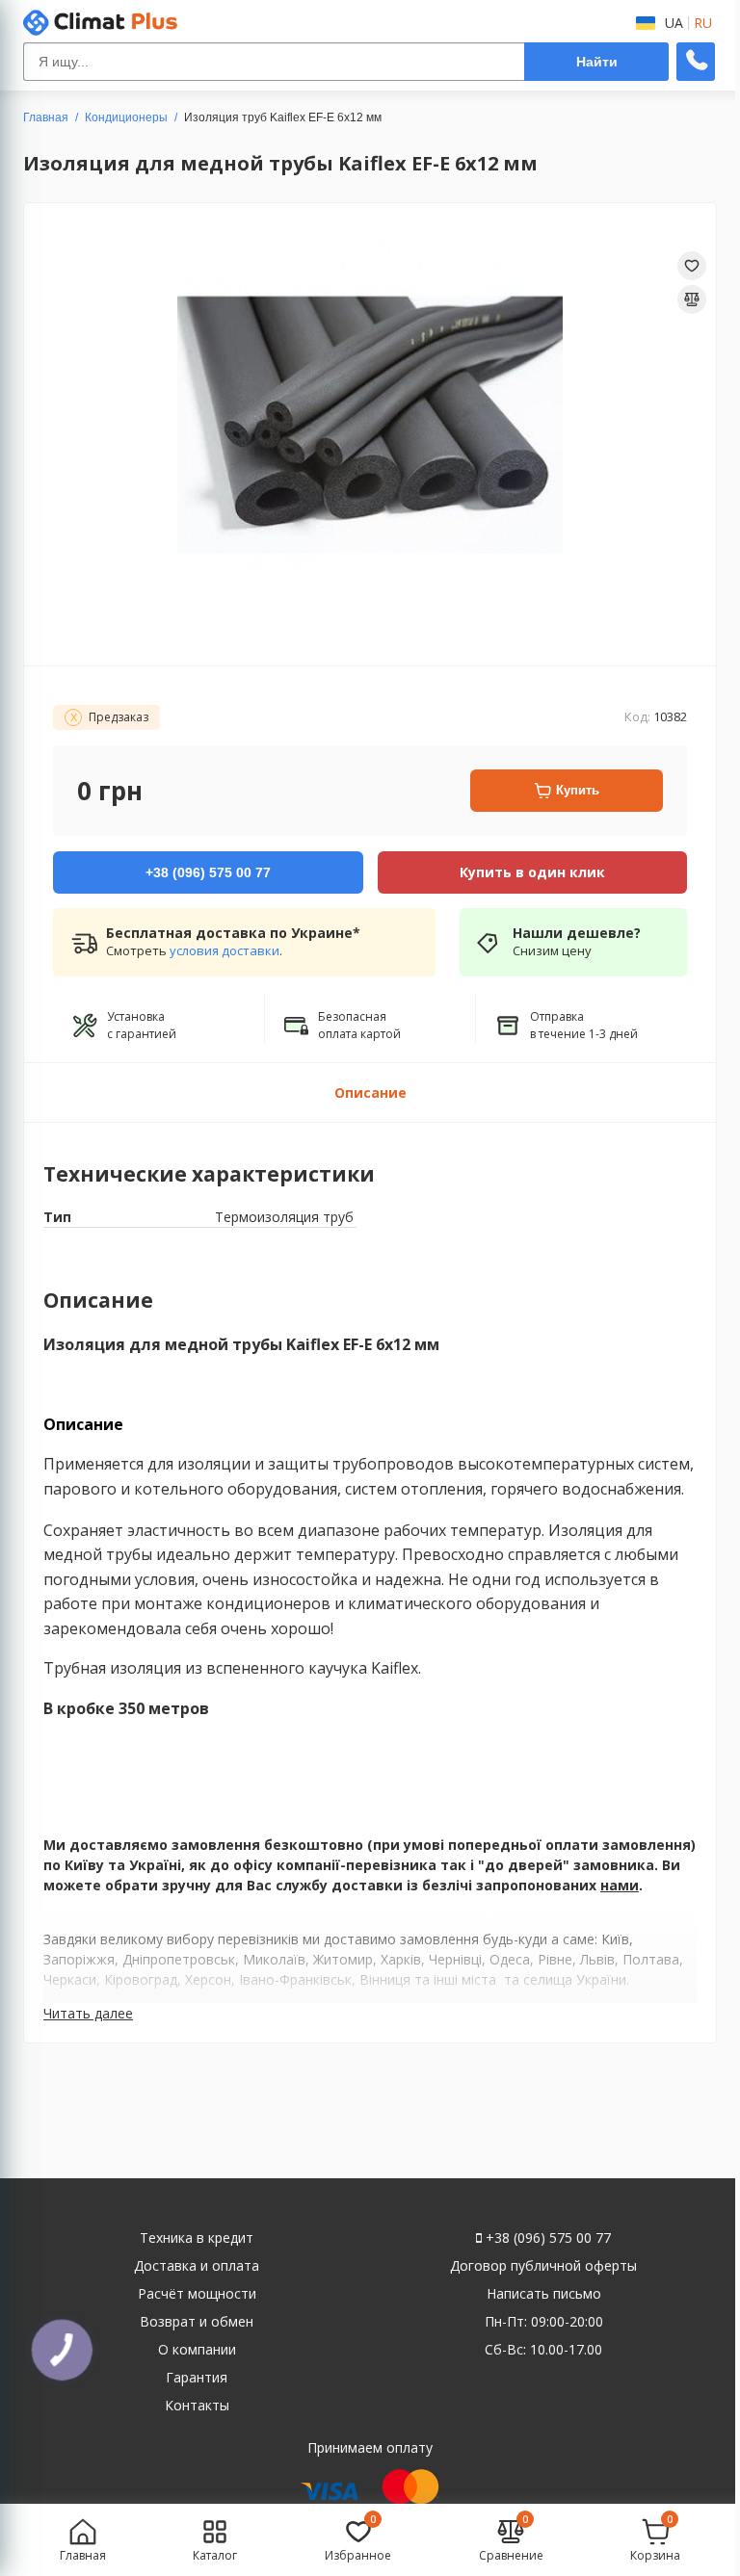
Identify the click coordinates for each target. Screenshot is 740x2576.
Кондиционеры (126, 117)
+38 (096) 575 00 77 (546, 2238)
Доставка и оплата (197, 2265)
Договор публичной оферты (543, 2265)
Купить (578, 790)
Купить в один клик (532, 872)
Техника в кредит (197, 2238)
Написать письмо (544, 2293)
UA (674, 23)
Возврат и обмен (197, 2321)
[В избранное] (692, 266)
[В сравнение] (692, 299)
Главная (46, 117)
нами (620, 1885)
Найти (597, 62)
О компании (197, 2349)
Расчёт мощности (197, 2293)
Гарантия (197, 2377)
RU (703, 23)
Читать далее (88, 2013)
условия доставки (225, 950)
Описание (370, 1093)
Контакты (197, 2405)
